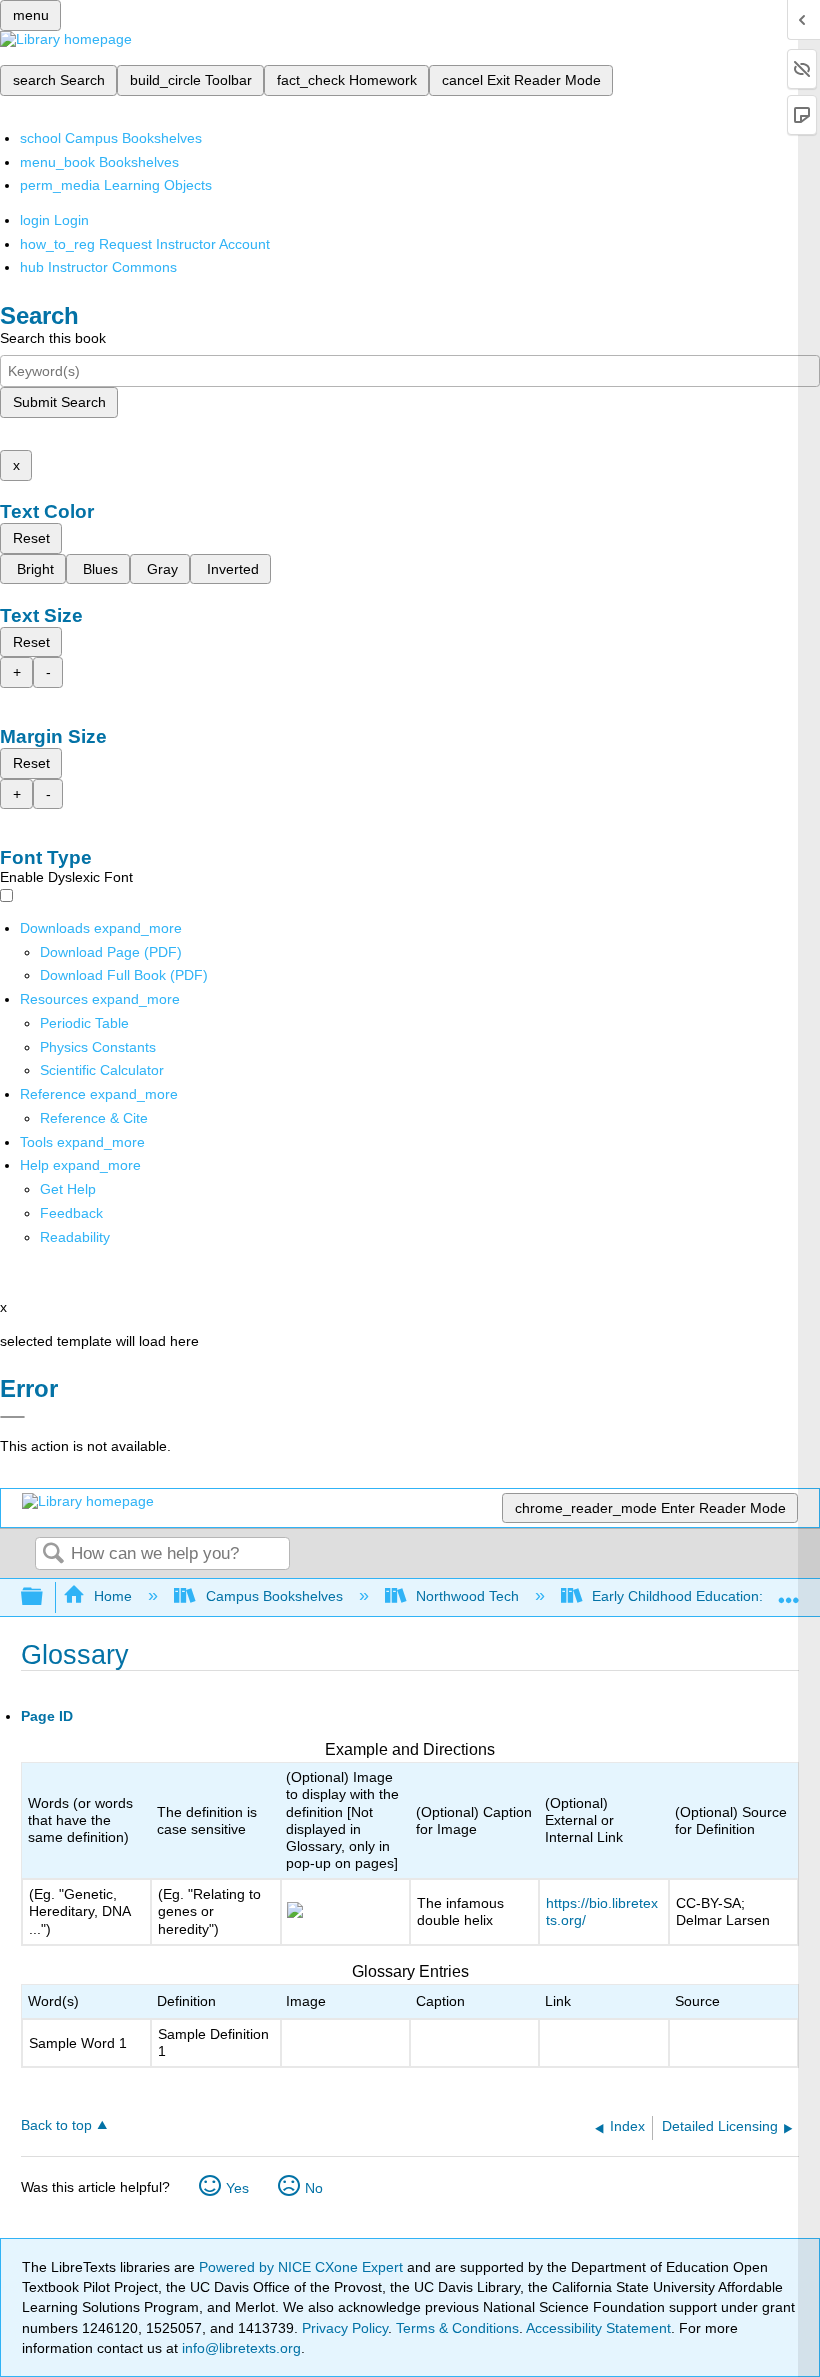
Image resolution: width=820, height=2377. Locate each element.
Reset (31, 538)
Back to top (56, 2125)
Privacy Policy (345, 2328)
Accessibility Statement (598, 2328)
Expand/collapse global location (789, 1591)
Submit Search (59, 402)
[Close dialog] (12, 1417)
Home (113, 1596)
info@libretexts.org (239, 2348)
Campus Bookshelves (274, 1596)
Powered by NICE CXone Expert (303, 2267)
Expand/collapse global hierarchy (45, 1597)
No (314, 2188)
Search (53, 1554)
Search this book (53, 338)
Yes (237, 2188)
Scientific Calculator (102, 1070)
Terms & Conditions (457, 2328)
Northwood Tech (467, 1596)
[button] (71, 1213)
